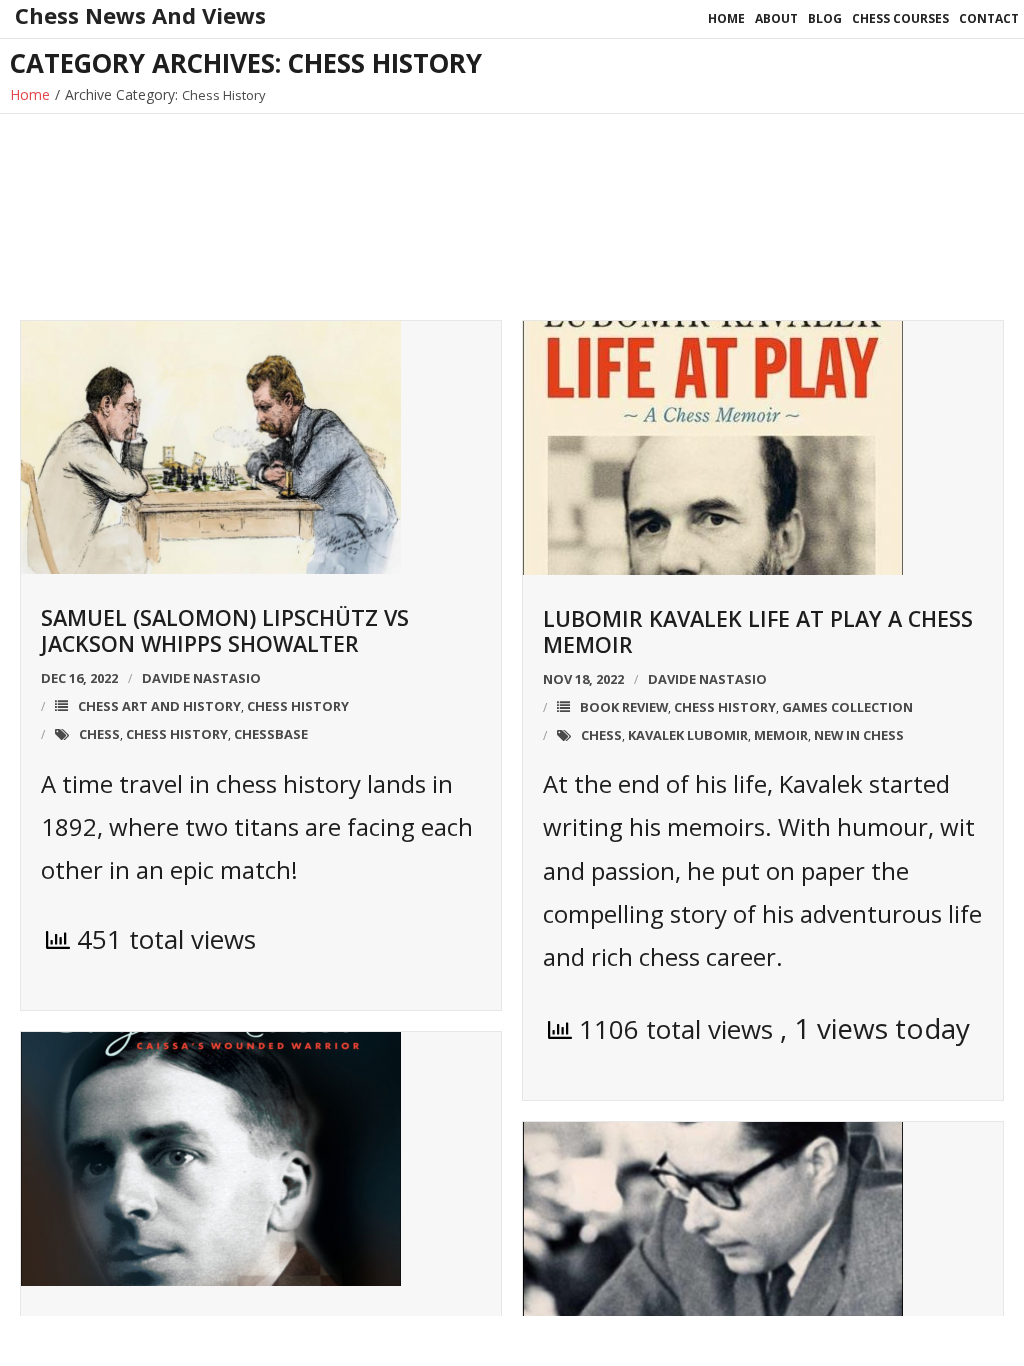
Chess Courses (900, 18)
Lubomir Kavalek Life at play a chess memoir (758, 631)
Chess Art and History (159, 706)
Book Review (624, 707)
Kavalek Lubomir (688, 735)
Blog (825, 18)
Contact (989, 18)
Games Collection (847, 707)
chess (99, 734)
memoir (781, 735)
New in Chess (859, 735)
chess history (177, 734)
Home (726, 18)
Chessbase (271, 734)
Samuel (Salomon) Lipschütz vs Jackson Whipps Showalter (225, 630)
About (776, 18)
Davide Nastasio (201, 678)
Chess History (298, 706)
